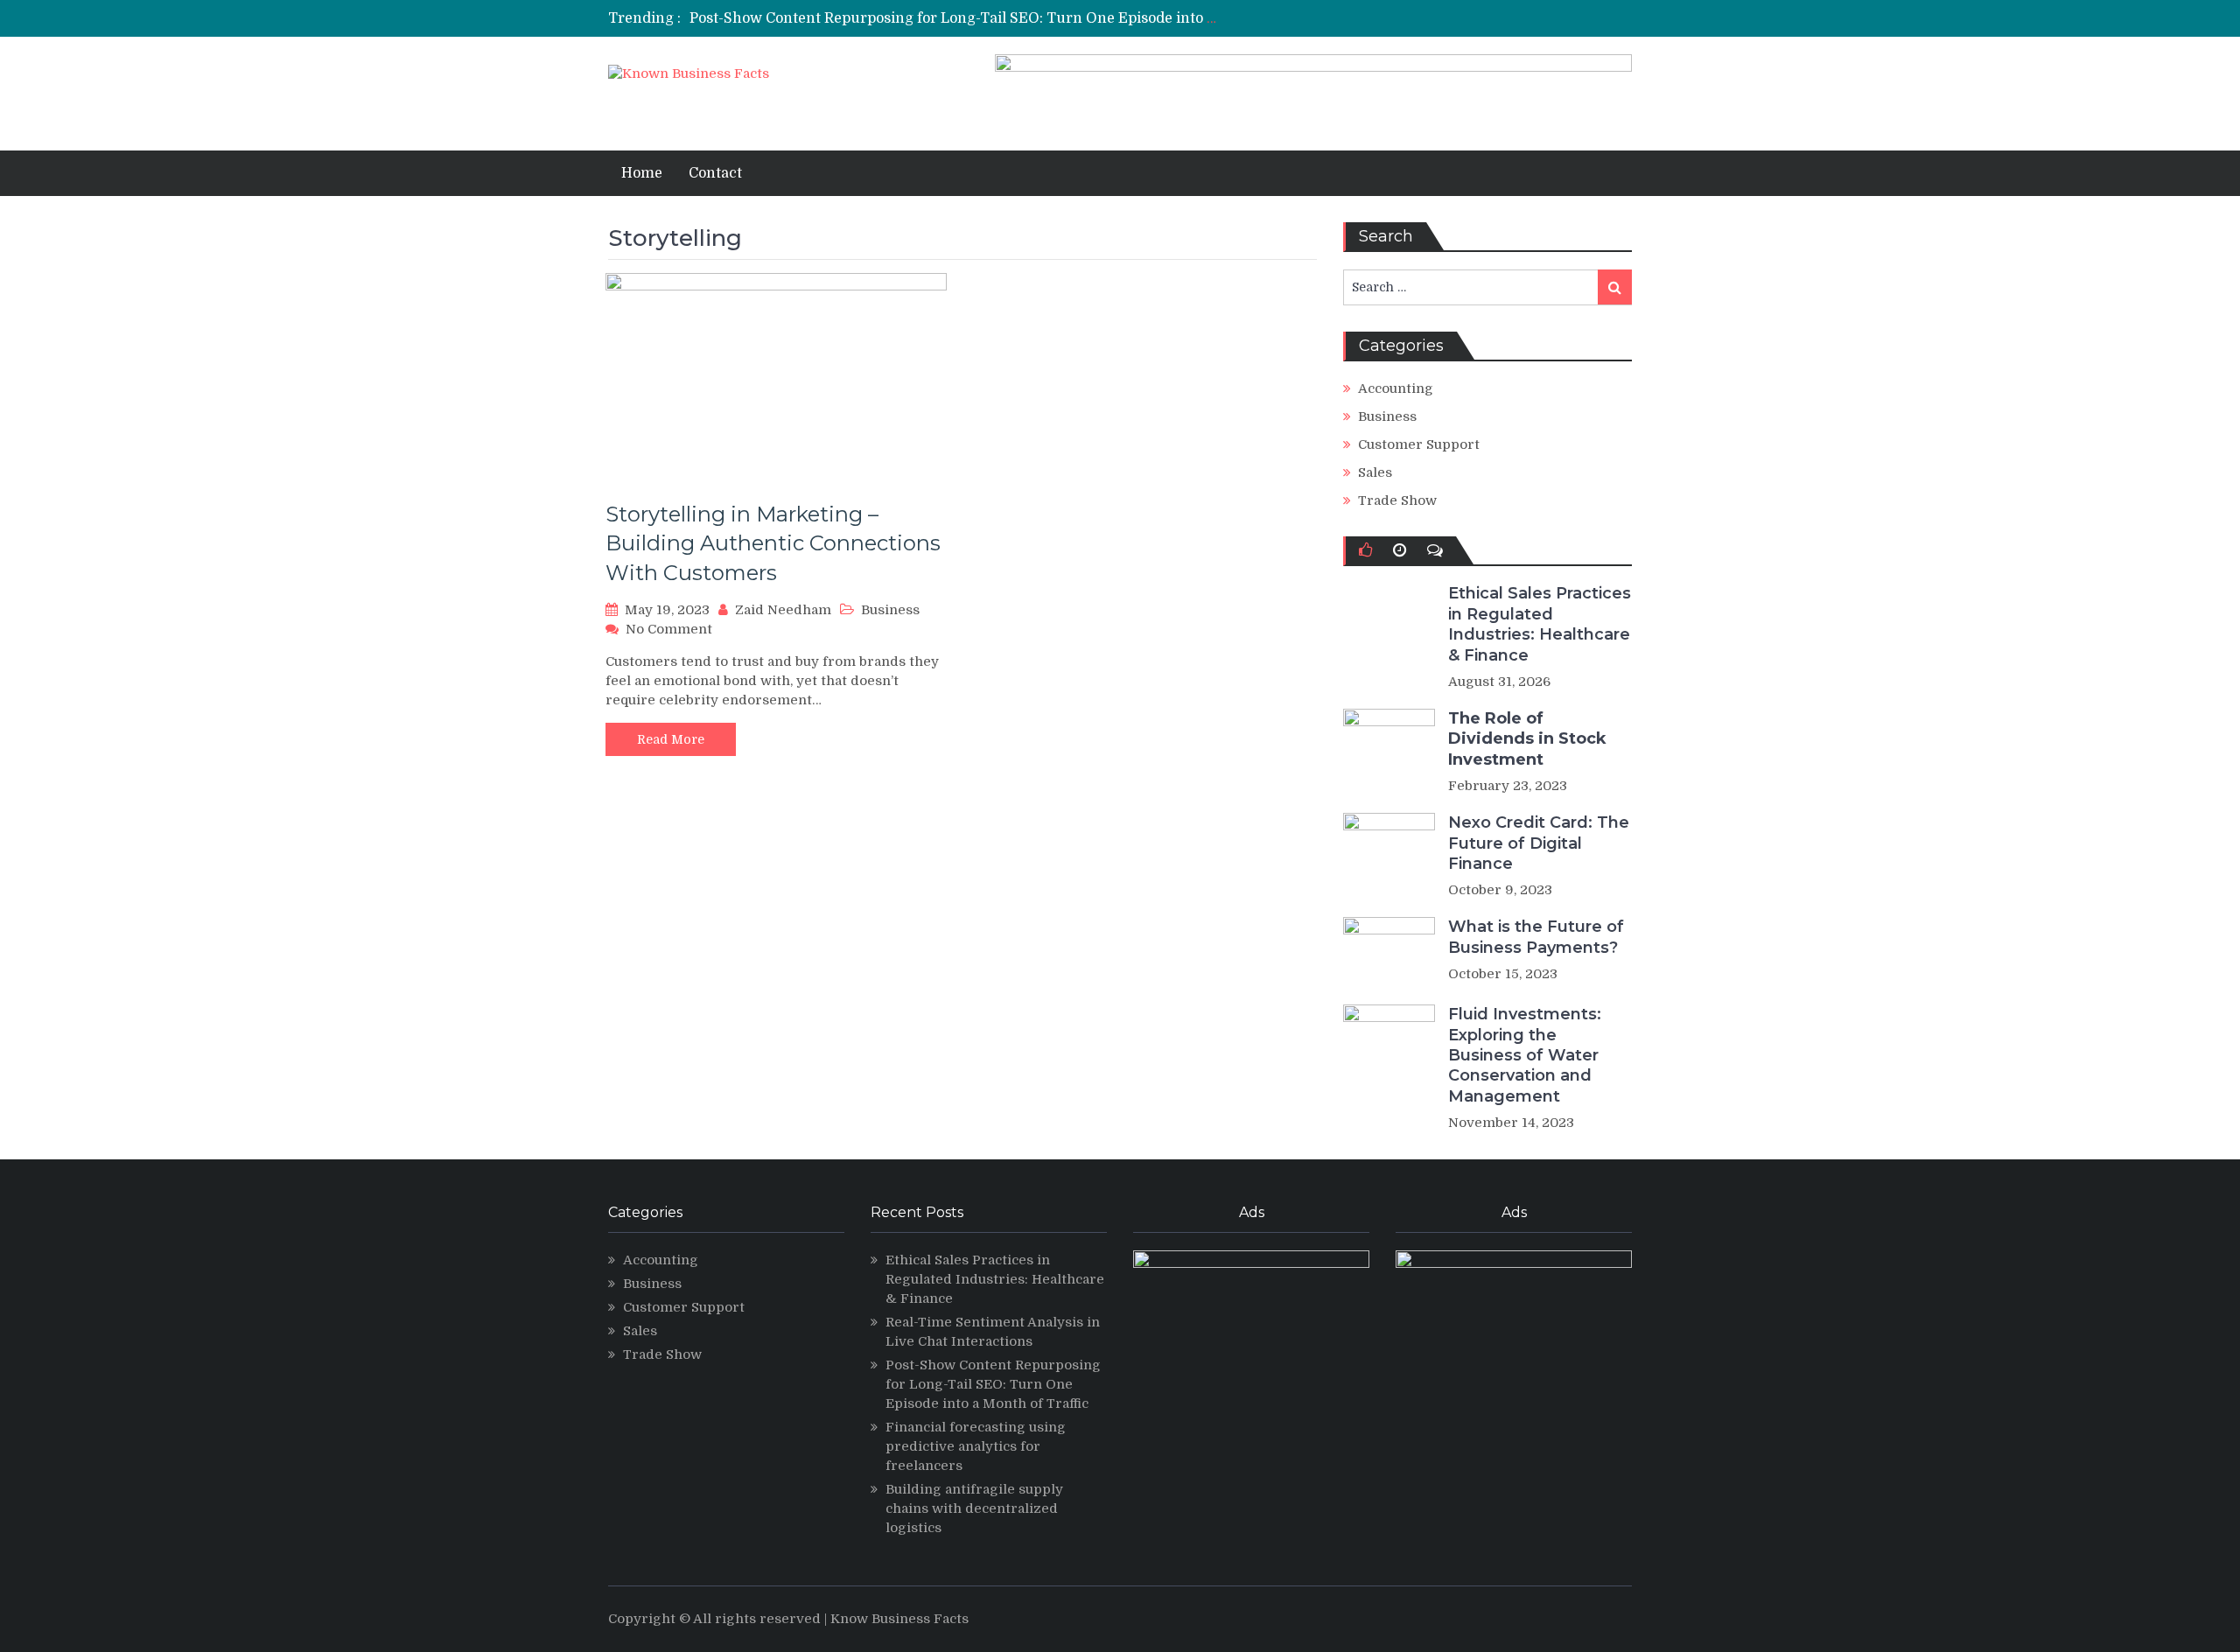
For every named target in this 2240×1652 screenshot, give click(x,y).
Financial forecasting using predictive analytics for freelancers (976, 1446)
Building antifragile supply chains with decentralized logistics (974, 1508)
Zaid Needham (783, 610)
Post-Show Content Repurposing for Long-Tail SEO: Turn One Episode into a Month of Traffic (1009, 18)
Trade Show (1397, 500)
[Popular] (1365, 550)
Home (642, 173)
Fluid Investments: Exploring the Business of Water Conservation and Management (1525, 1055)
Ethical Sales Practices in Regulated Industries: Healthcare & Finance (1540, 624)
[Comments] (1435, 550)
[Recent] (1400, 550)
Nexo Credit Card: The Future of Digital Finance (1539, 843)
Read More (671, 739)
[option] (956, 18)
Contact (715, 173)
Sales (1375, 472)
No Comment (669, 629)
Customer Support (1419, 444)
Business (890, 610)
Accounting (1396, 388)
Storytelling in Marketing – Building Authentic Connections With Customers (773, 543)
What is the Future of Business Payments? (1536, 937)
